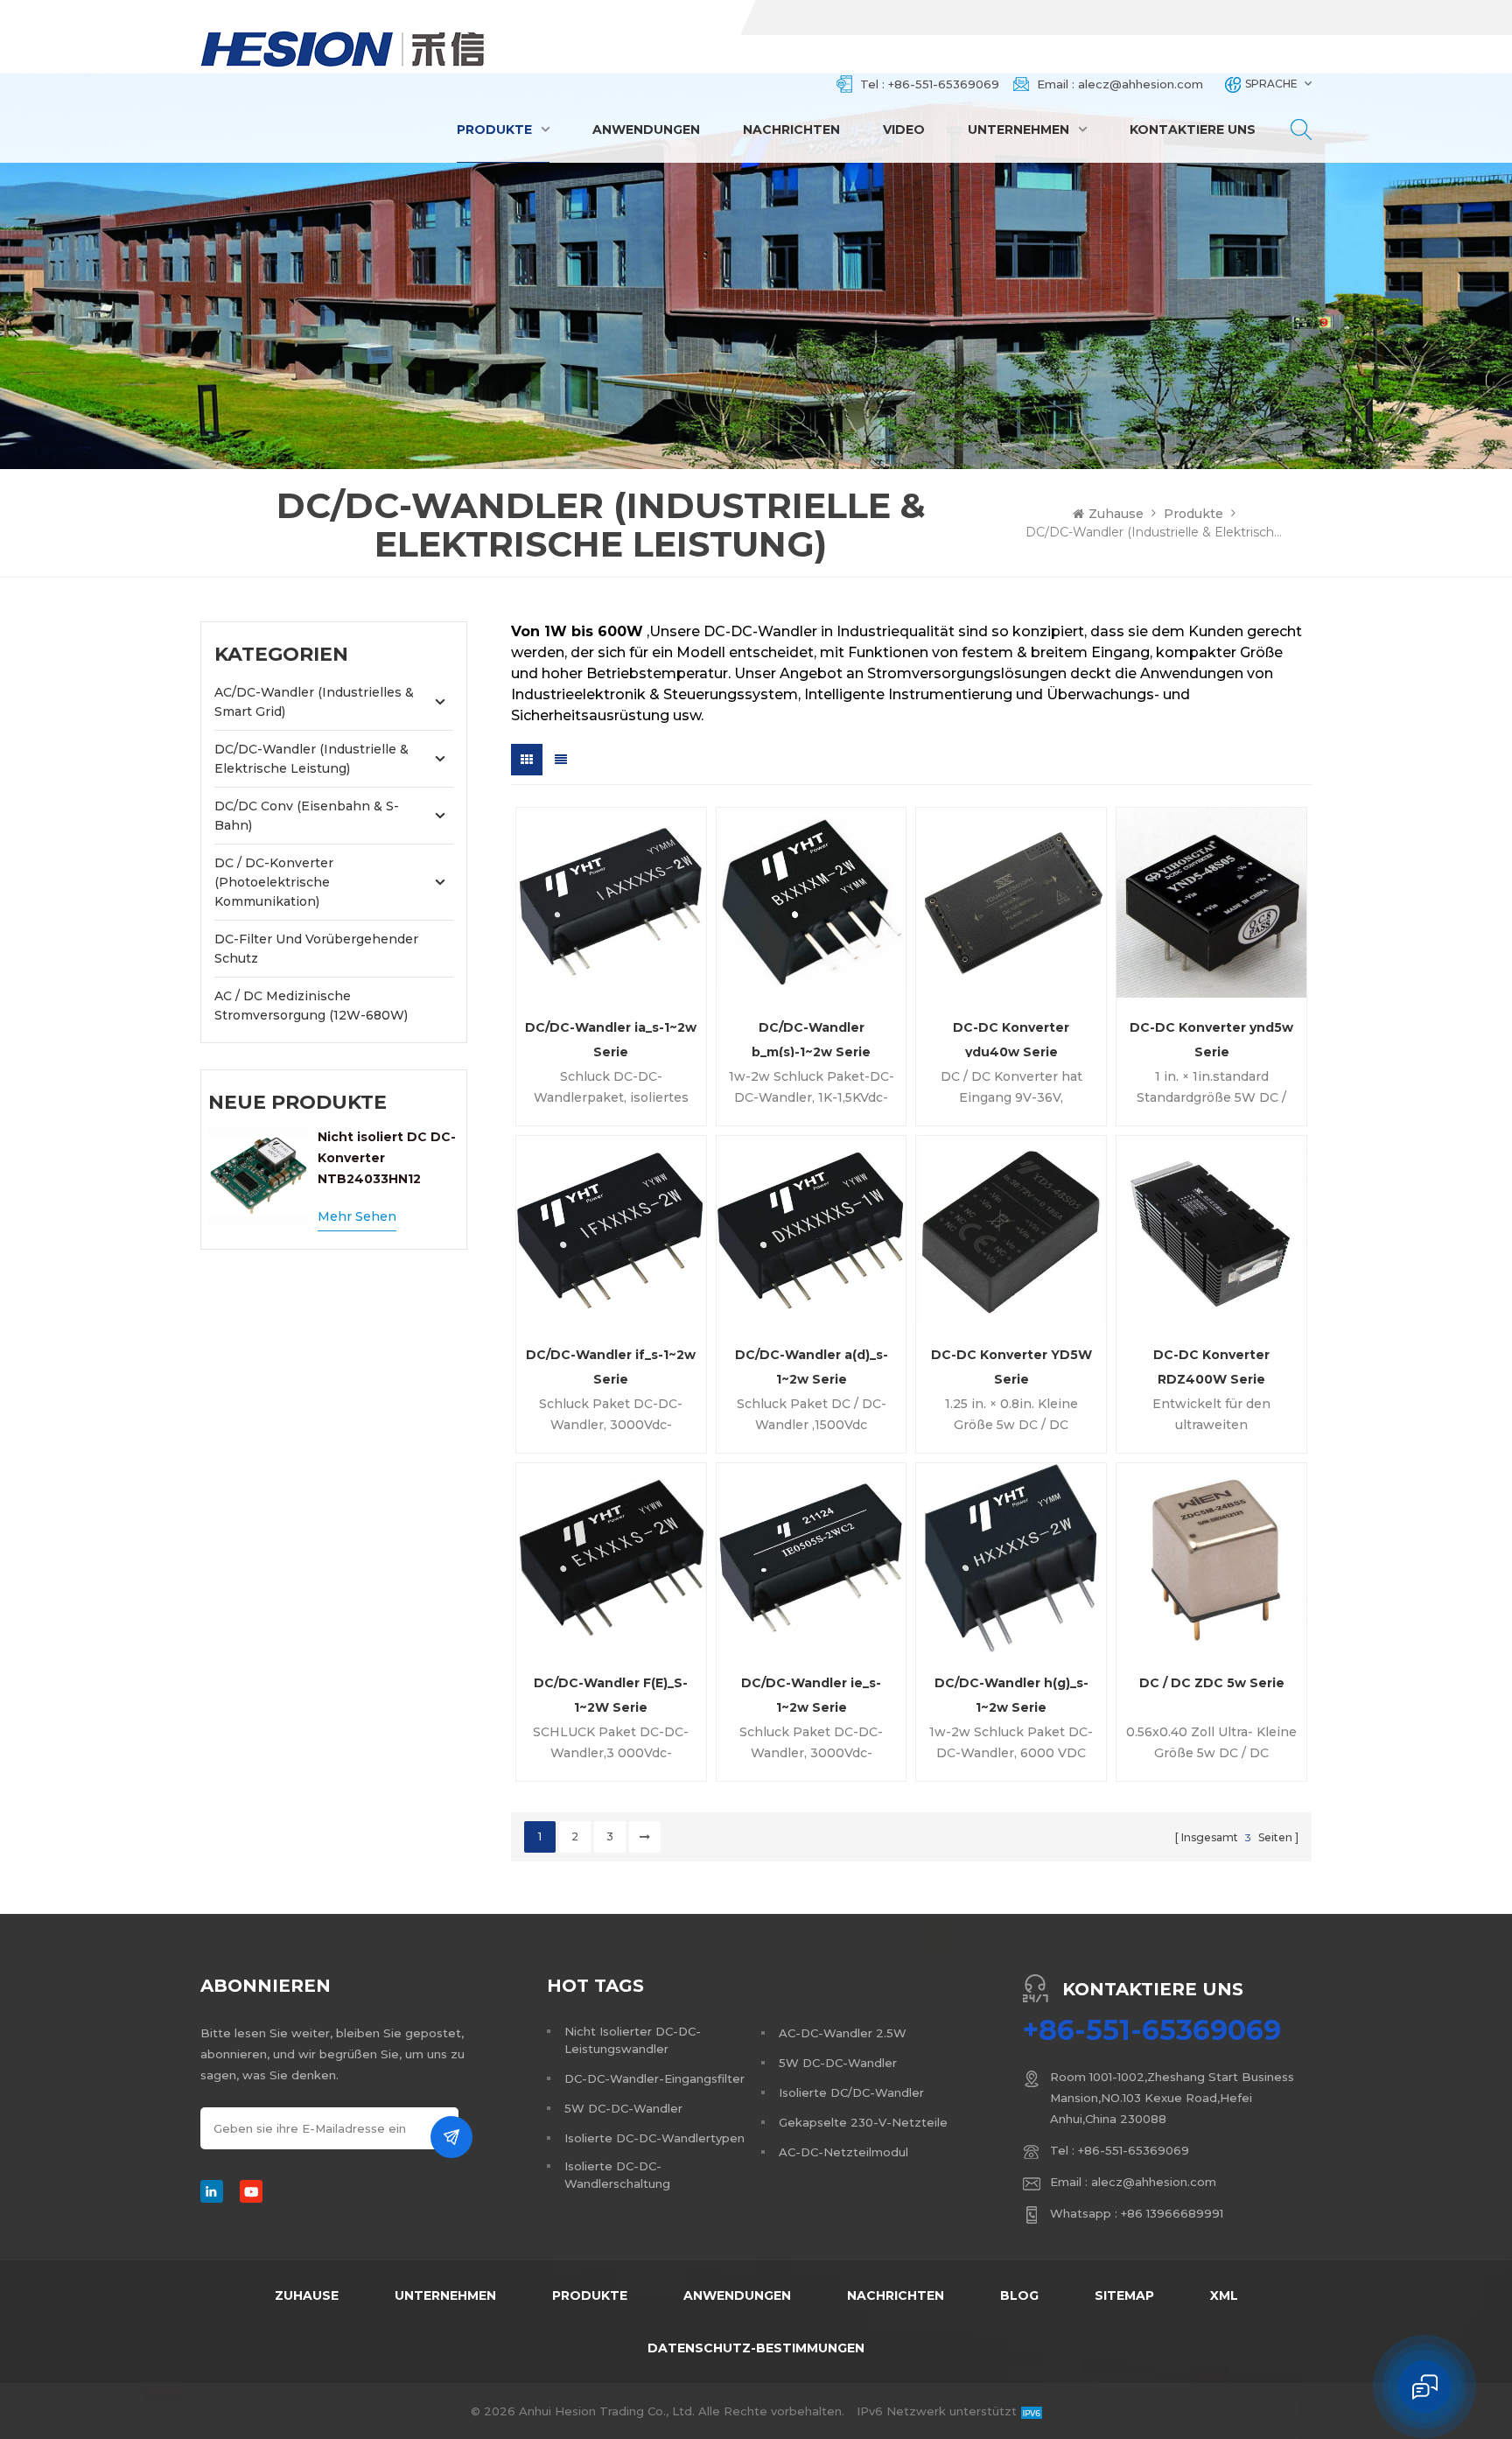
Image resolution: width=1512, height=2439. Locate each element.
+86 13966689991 (1172, 2213)
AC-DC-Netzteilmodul (843, 2152)
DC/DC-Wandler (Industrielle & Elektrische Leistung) (311, 759)
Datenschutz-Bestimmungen (756, 2348)
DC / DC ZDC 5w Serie (1212, 1683)
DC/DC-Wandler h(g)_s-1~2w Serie (1011, 1694)
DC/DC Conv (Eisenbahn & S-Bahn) (307, 816)
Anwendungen (646, 130)
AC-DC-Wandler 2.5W (843, 2033)
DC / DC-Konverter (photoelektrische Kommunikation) (274, 882)
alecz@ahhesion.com (1141, 84)
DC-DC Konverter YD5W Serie (1011, 1366)
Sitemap (1124, 2295)
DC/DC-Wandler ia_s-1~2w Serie (611, 1038)
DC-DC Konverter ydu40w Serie (1011, 1038)
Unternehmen (1018, 130)
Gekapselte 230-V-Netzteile (863, 2122)
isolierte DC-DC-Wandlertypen (654, 2138)
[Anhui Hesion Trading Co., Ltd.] (343, 49)
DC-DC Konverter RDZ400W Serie (1211, 1366)
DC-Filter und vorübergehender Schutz (316, 949)
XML (1224, 2295)
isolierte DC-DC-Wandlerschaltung (617, 2175)
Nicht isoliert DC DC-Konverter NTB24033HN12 (387, 1158)
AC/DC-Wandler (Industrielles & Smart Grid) (314, 702)
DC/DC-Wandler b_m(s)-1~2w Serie (811, 1038)
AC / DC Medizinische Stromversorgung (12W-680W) (311, 1006)
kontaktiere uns (1193, 130)
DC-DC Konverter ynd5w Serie (1211, 1038)
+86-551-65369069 (944, 84)
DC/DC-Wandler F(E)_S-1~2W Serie (611, 1694)
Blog (1019, 2295)
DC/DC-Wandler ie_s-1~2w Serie (811, 1694)
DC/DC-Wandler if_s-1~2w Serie (611, 1366)
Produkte (494, 130)
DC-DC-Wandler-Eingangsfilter (654, 2078)
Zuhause (1116, 514)
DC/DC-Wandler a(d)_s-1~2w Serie (812, 1366)
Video (904, 130)
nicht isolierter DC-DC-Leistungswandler (633, 2040)
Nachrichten (791, 130)
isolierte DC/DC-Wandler (851, 2092)
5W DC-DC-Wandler (623, 2108)
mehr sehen (357, 1216)
